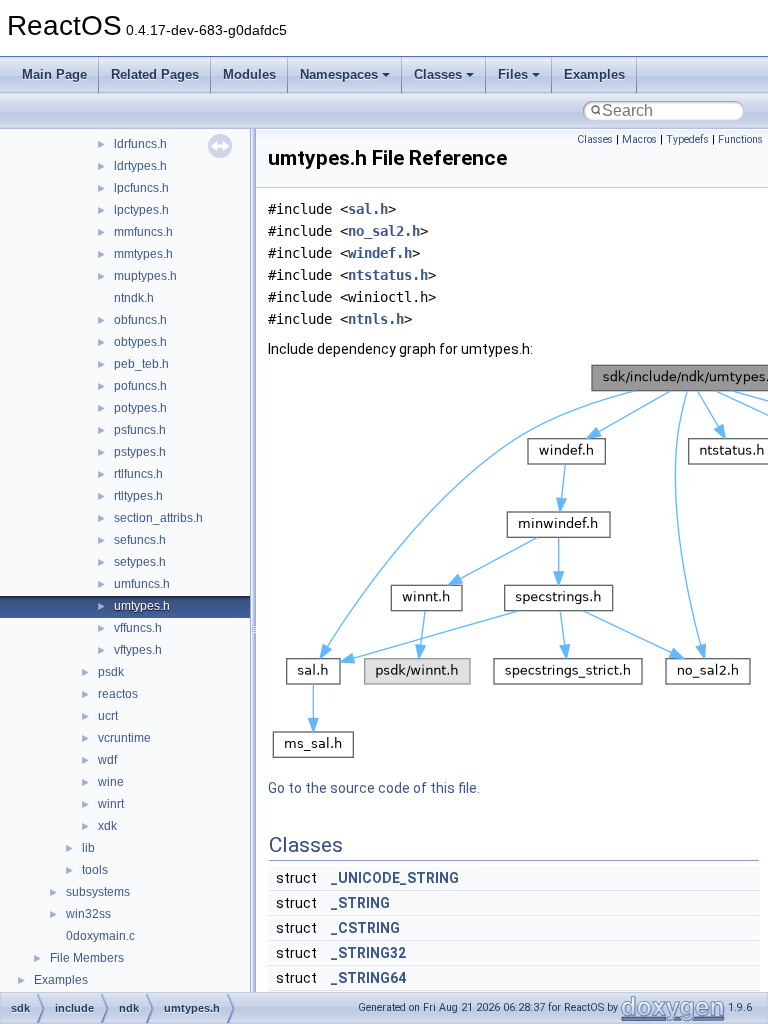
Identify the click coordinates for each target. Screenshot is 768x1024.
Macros (639, 139)
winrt (111, 804)
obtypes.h (140, 342)
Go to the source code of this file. (374, 788)
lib (88, 848)
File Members (87, 958)
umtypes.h (142, 606)
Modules (249, 74)
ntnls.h (376, 319)
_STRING (360, 903)
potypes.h (140, 408)
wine (111, 782)
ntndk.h (134, 298)
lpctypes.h (141, 210)
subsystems (98, 892)
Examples (594, 74)
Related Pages (155, 74)
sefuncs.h (140, 540)
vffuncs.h (138, 628)
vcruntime (124, 738)
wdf (107, 760)
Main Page (54, 74)
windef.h (380, 253)
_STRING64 (368, 978)
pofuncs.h (140, 386)
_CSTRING (365, 928)
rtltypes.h (138, 496)
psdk (111, 672)
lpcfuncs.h (141, 188)
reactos (118, 694)
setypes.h (140, 562)
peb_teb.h (141, 364)
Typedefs (687, 139)
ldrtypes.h (140, 166)
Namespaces (339, 74)
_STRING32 (368, 953)
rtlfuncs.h (138, 474)
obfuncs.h (140, 320)
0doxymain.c (100, 936)
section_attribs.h (158, 518)
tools (95, 870)
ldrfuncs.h (140, 144)
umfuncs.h (142, 584)
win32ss (88, 914)
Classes (438, 74)
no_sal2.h (384, 231)
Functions (740, 139)
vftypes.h (138, 650)
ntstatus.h (388, 275)
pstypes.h (140, 452)
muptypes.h (145, 276)
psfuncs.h (140, 430)
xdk (107, 826)
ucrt (108, 716)
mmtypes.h (143, 254)
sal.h (368, 209)
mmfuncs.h (143, 232)
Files (513, 74)
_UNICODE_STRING (395, 878)
